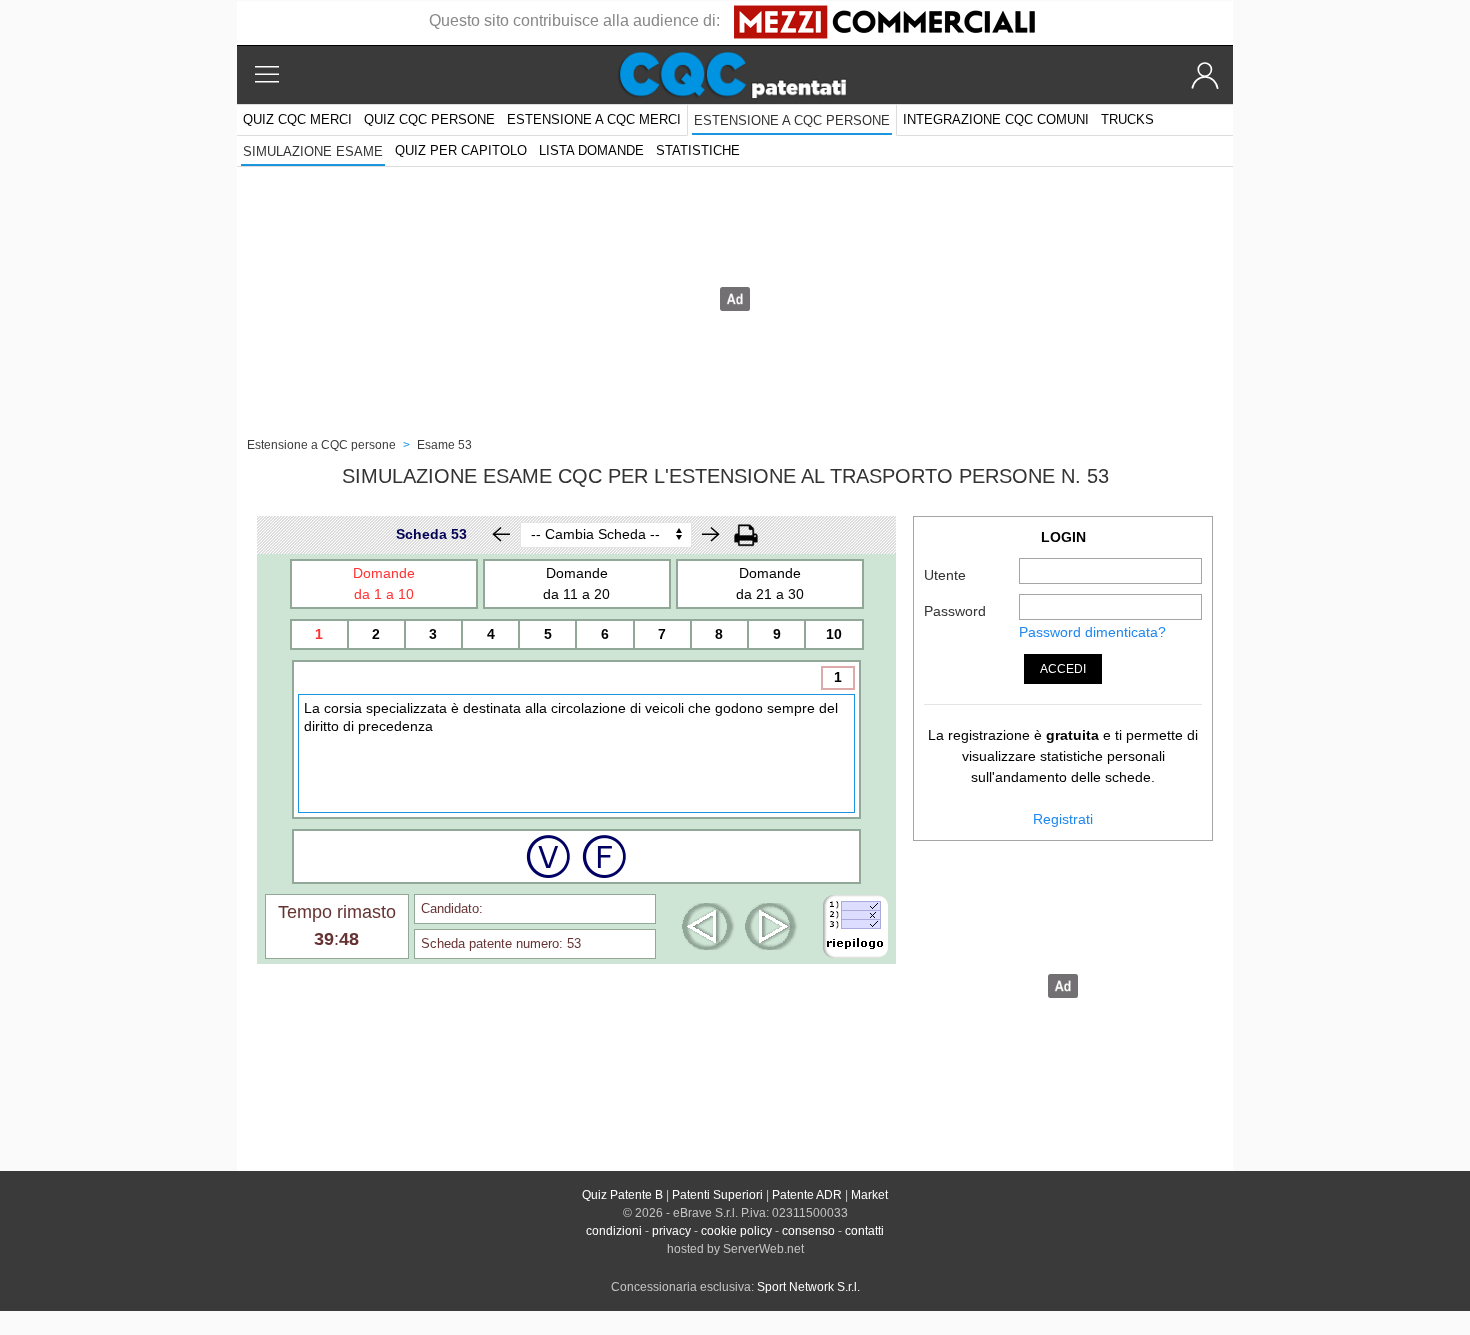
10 (834, 634)
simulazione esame (313, 151)
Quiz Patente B (622, 1195)
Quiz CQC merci (297, 119)
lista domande (591, 150)
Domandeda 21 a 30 (770, 583)
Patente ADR (807, 1195)
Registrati (1063, 819)
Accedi (1063, 669)
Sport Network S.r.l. (808, 1287)
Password (955, 611)
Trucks (1127, 119)
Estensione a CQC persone (792, 120)
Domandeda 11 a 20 (576, 583)
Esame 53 (444, 445)
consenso (808, 1231)
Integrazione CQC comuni (996, 119)
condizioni (614, 1231)
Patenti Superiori (717, 1195)
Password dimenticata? (1092, 632)
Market (869, 1195)
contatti (864, 1231)
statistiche (698, 150)
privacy (671, 1231)
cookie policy (736, 1231)
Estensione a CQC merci (594, 119)
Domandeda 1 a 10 (384, 583)
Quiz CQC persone (429, 119)
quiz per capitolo (461, 150)
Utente (945, 575)
